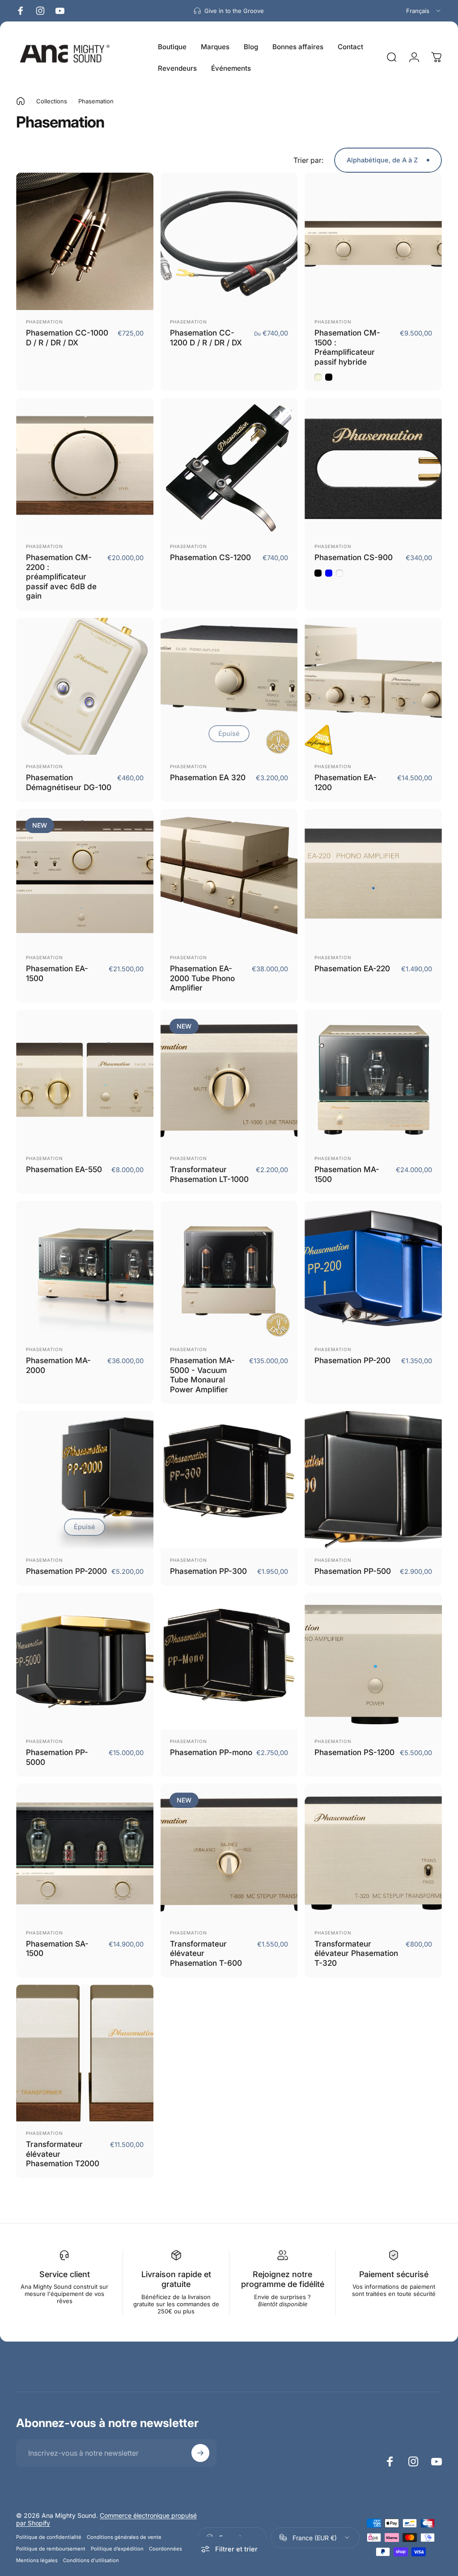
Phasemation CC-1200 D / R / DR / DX (206, 338)
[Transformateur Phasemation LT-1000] (229, 1078)
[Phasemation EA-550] (85, 1078)
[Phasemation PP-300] (229, 1480)
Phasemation (45, 322)
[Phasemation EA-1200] (373, 687)
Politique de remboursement (51, 2549)
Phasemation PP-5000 (57, 1757)
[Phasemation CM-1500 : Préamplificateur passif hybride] (373, 241)
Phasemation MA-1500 (347, 1174)
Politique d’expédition (117, 2549)
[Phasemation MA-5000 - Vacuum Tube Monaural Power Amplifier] (229, 1269)
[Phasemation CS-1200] (229, 466)
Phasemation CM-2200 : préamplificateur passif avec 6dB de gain (61, 576)
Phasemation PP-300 (208, 1571)
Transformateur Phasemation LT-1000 (209, 1174)
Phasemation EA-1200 (346, 782)
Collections (52, 101)
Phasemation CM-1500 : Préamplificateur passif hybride (347, 347)
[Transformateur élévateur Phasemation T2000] (85, 2053)
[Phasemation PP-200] (373, 1269)
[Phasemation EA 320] (229, 687)
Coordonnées (165, 2549)
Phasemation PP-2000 (66, 1571)
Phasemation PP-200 (352, 1360)
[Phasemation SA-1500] (85, 1852)
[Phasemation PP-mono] (229, 1661)
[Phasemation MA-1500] (373, 1078)
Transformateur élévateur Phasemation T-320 (356, 1953)
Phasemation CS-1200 (210, 557)
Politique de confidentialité (49, 2537)
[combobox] (424, 11)
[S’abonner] (200, 2453)
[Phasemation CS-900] (373, 466)
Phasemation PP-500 (353, 1571)
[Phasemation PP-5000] (85, 1661)
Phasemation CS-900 (354, 557)
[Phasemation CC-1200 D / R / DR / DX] (229, 241)
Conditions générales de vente (124, 2537)
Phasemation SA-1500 (57, 1949)
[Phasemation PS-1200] (373, 1661)
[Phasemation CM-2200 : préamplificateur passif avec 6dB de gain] (85, 466)
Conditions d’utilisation (91, 2560)
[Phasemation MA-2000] (85, 1269)
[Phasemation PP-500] (373, 1480)
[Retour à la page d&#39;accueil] (21, 101)
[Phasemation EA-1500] (85, 878)
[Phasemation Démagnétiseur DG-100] (85, 687)
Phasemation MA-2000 (58, 1365)
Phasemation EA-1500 (57, 973)
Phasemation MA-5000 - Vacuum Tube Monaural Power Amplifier (202, 1375)
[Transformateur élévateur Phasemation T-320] (373, 1852)
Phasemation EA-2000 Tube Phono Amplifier (202, 978)
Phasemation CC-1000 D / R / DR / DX (67, 338)
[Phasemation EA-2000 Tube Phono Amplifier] (229, 878)
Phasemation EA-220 (352, 968)
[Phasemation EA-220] (373, 878)
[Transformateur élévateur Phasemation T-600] (229, 1852)
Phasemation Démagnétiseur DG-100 (69, 782)
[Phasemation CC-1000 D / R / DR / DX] (85, 241)
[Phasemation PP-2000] (85, 1480)
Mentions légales (37, 2560)
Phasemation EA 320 (208, 777)
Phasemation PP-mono (211, 1752)
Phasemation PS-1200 (354, 1752)
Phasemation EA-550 (64, 1169)
